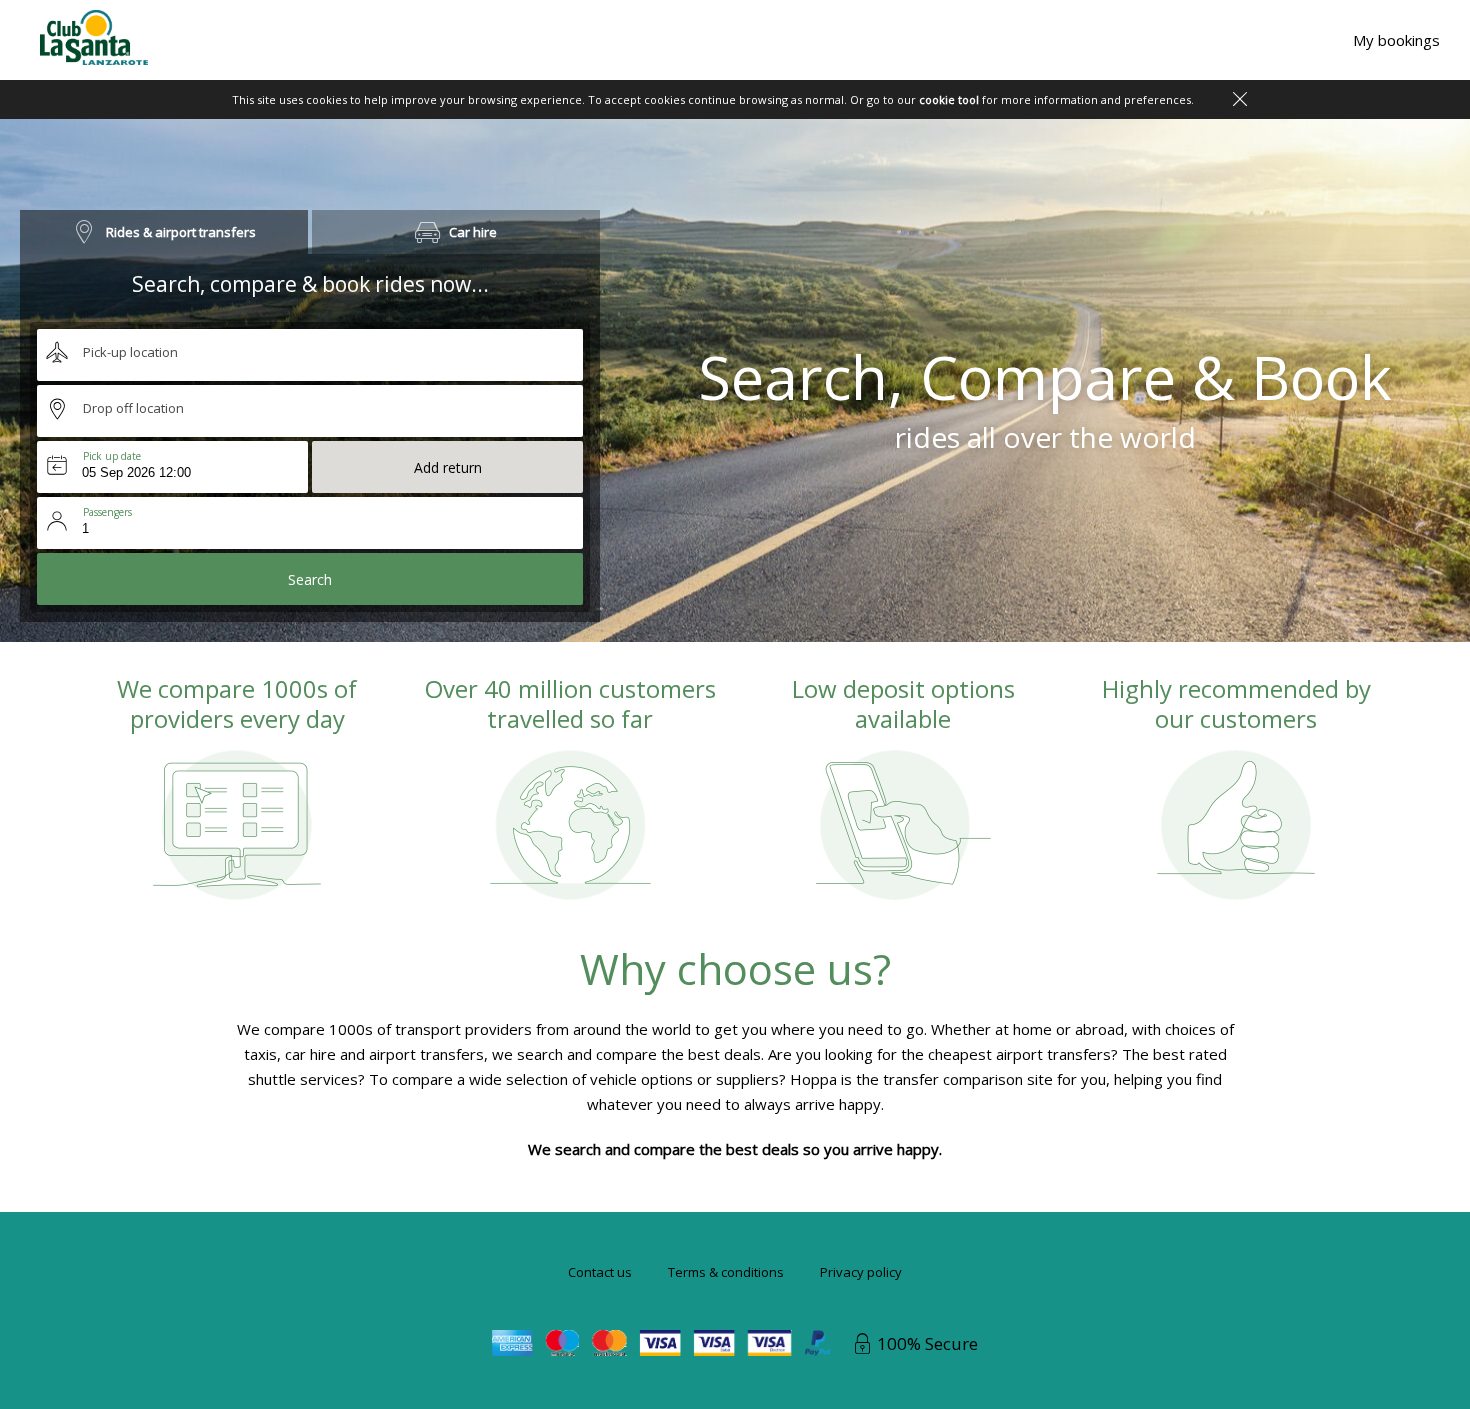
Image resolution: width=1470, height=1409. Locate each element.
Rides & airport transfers (181, 232)
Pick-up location (130, 352)
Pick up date (112, 456)
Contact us (600, 1272)
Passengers (107, 512)
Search (310, 579)
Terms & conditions (726, 1272)
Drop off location (133, 408)
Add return (448, 467)
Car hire (473, 232)
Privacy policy (861, 1272)
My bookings (1396, 40)
